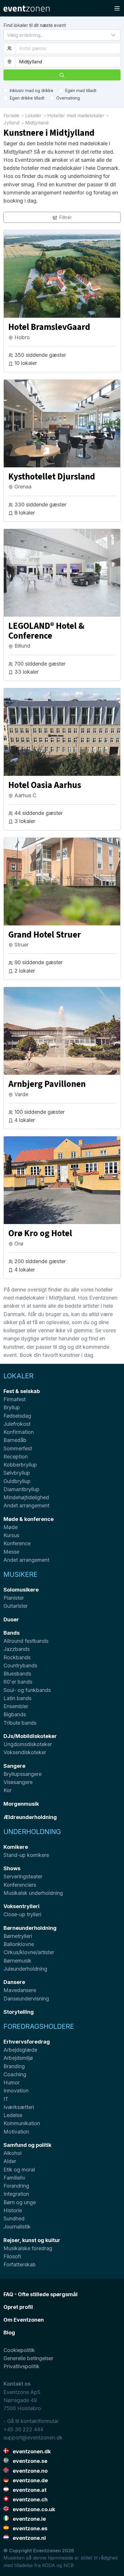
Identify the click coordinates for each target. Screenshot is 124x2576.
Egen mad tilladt (81, 90)
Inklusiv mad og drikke (32, 90)
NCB (69, 2565)
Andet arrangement (26, 1505)
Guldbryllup (17, 1481)
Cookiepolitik (19, 2350)
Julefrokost (17, 1424)
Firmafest (15, 1399)
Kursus (11, 1535)
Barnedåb (15, 1440)
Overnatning (68, 98)
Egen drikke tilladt (27, 98)
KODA (49, 2565)
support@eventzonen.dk (33, 2438)
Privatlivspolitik (21, 2366)
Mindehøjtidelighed (26, 1497)
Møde (11, 1527)
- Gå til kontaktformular (31, 2421)
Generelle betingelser (28, 2358)
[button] (62, 35)
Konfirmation (19, 1432)
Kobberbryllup (20, 1465)
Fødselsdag (17, 1416)
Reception (16, 1457)
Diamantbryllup (21, 1489)
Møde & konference (29, 1519)
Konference (17, 1543)
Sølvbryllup (17, 1473)
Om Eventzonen (24, 2320)
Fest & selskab (22, 1391)
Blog (9, 2332)
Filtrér (65, 217)
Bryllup (12, 1407)
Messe (11, 1552)
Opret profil (18, 2307)
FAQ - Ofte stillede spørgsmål (41, 2294)
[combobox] (68, 62)
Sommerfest (18, 1448)
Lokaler (18, 1376)
